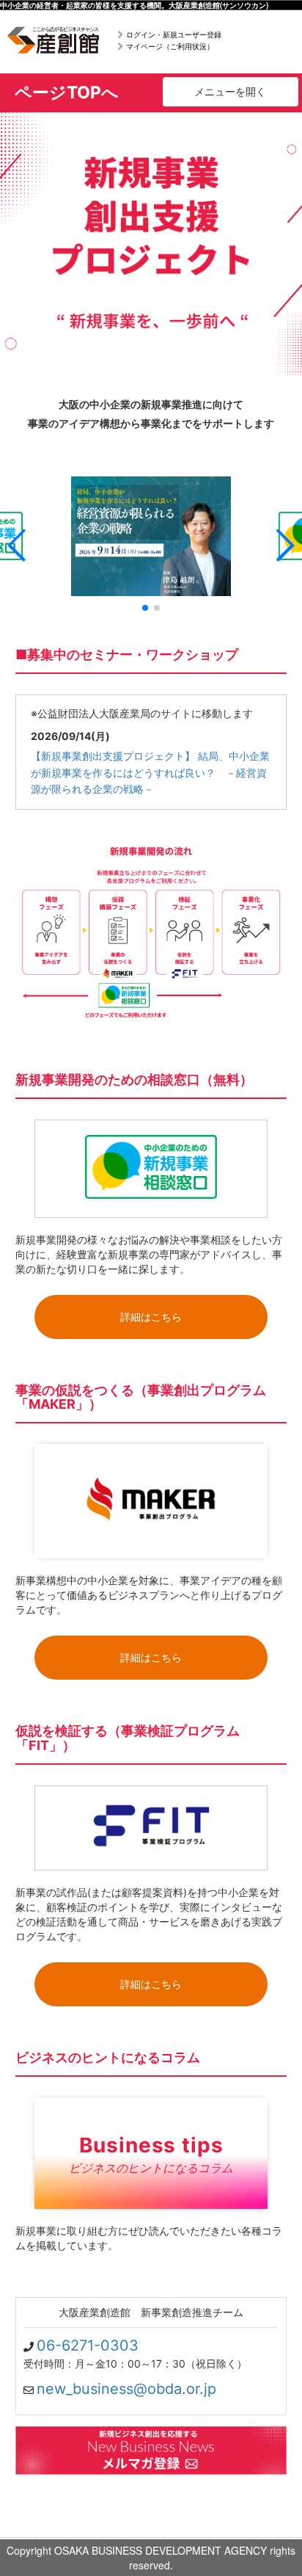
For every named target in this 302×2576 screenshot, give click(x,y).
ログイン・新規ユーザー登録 (174, 35)
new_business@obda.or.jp (126, 2389)
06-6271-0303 (88, 2345)
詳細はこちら (151, 1317)
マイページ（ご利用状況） (170, 46)
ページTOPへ (67, 92)
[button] (17, 545)
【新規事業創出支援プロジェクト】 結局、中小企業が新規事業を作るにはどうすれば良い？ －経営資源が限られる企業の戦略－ (150, 772)
